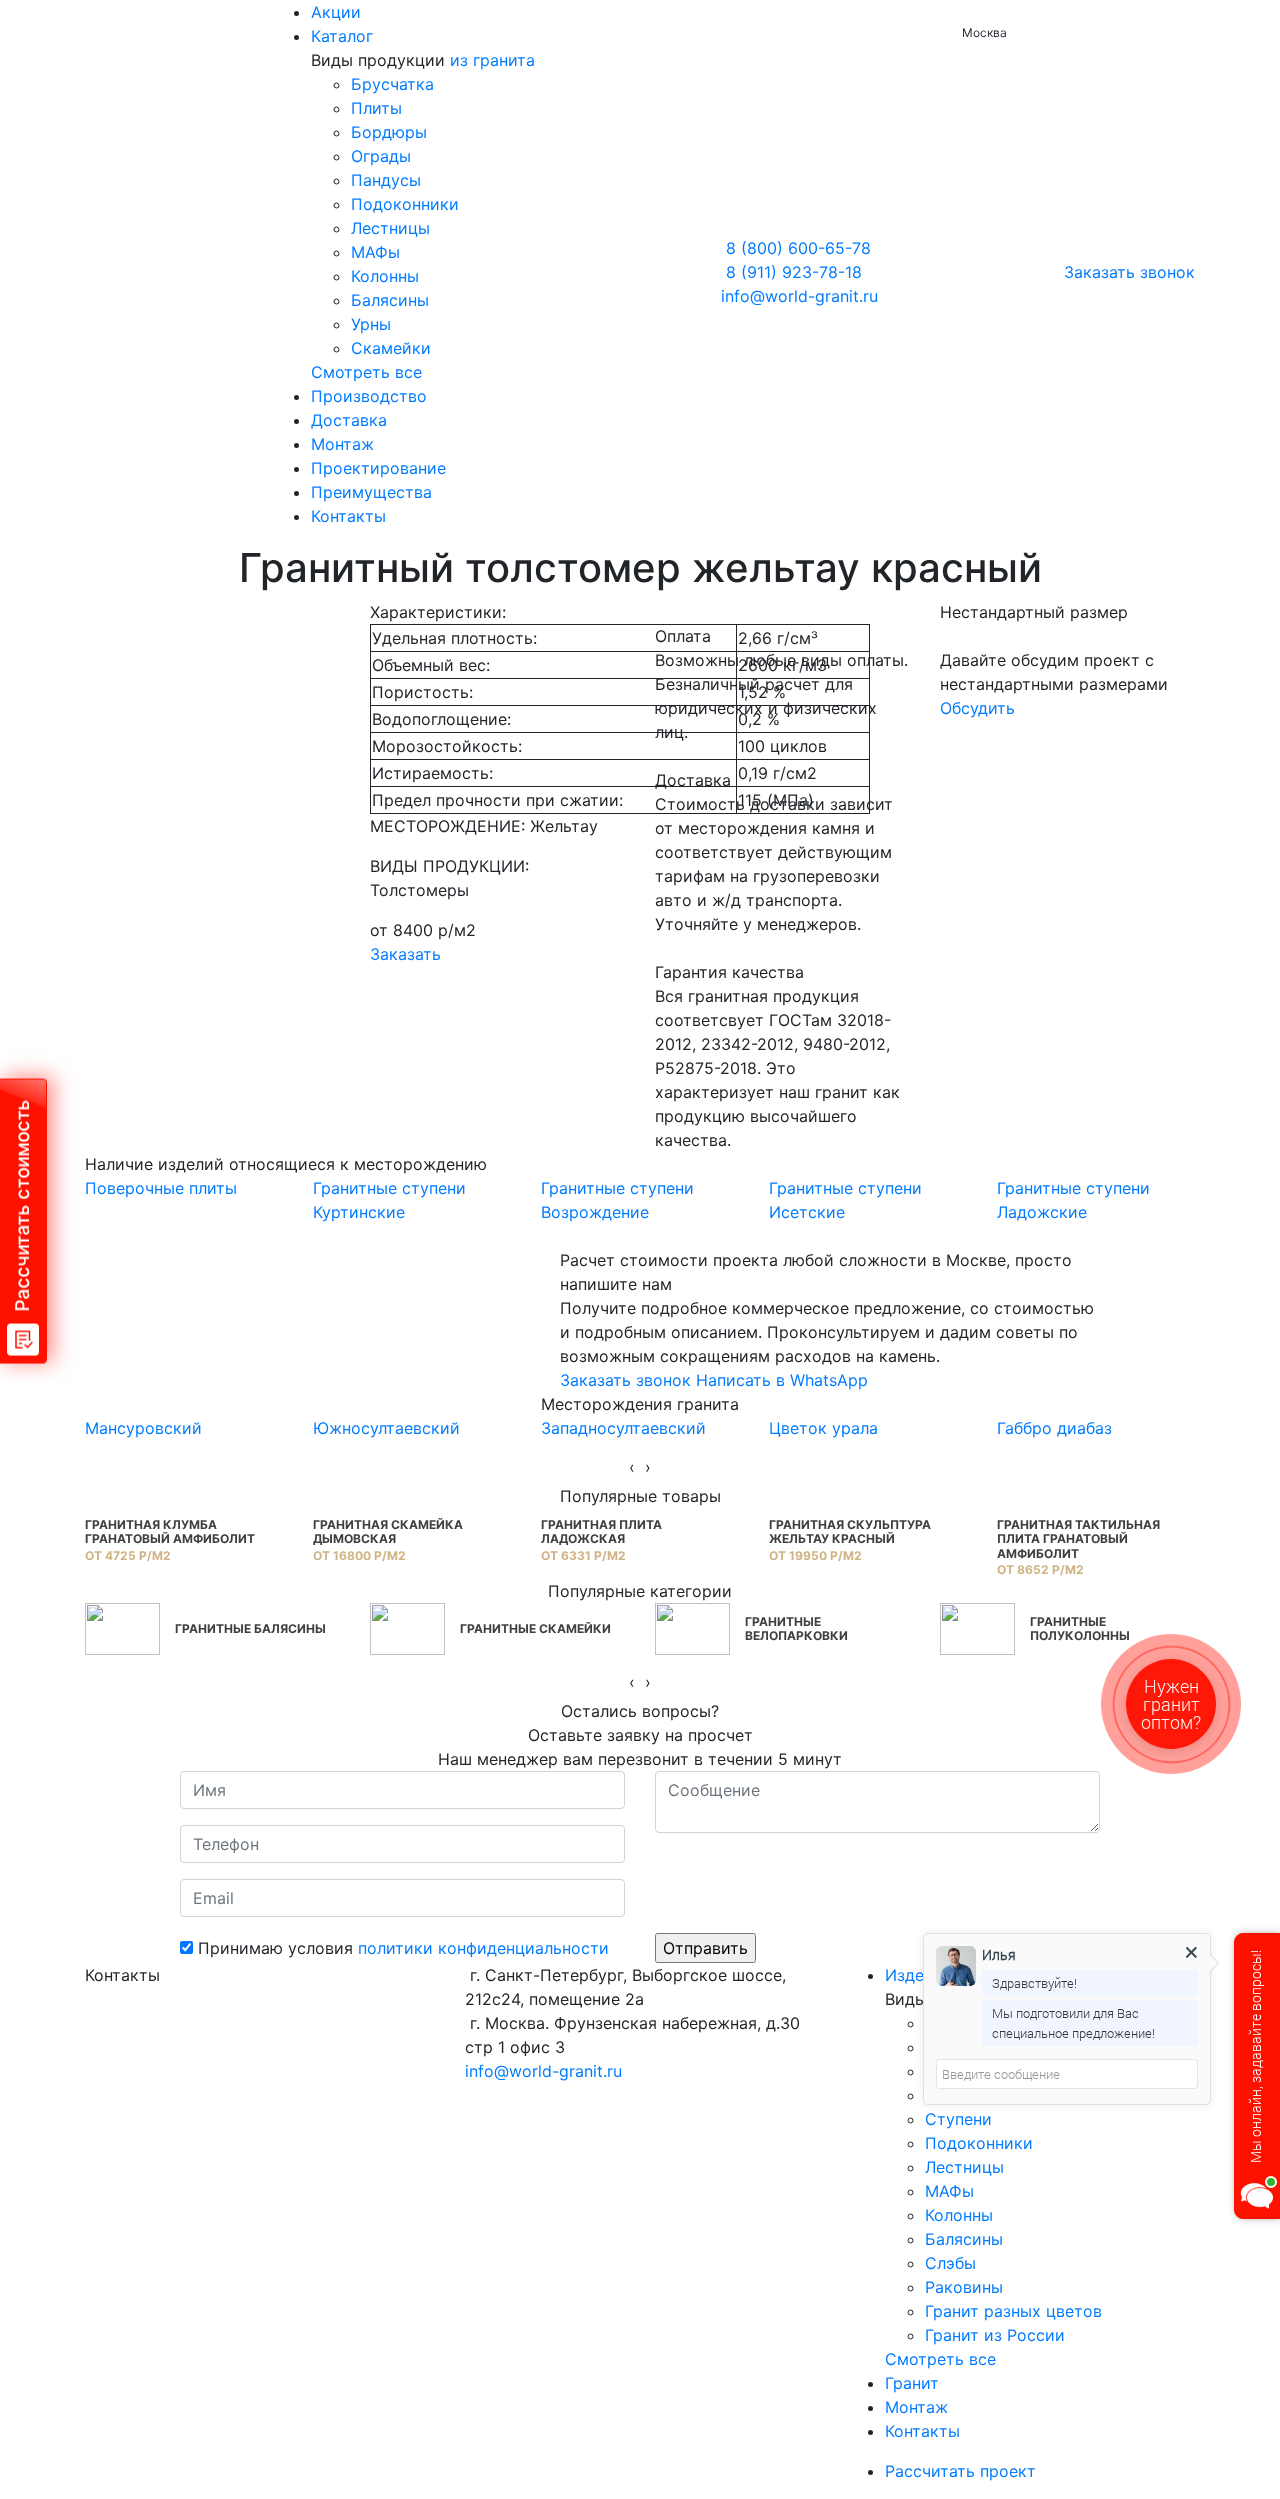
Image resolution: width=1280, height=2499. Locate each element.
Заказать (405, 954)
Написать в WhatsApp (782, 1380)
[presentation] (632, 1467)
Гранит (912, 2383)
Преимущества (371, 492)
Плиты (376, 108)
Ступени (958, 2119)
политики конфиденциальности (483, 1948)
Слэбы (950, 2263)
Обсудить (977, 708)
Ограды (381, 156)
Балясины (390, 300)
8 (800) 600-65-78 (798, 248)
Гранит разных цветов (1013, 2311)
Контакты (348, 516)
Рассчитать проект (963, 2471)
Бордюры (389, 132)
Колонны (385, 276)
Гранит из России (995, 2335)
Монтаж (342, 444)
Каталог (342, 36)
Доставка (349, 420)
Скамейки (391, 348)
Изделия (918, 1975)
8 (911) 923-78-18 (794, 272)
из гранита (492, 60)
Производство (369, 396)
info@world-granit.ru (799, 296)
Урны (371, 324)
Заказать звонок (1129, 272)
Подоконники (405, 204)
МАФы (375, 252)
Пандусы (386, 180)
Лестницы (390, 228)
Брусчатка (392, 84)
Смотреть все (366, 372)
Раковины (964, 2287)
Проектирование (378, 468)
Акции (336, 12)
